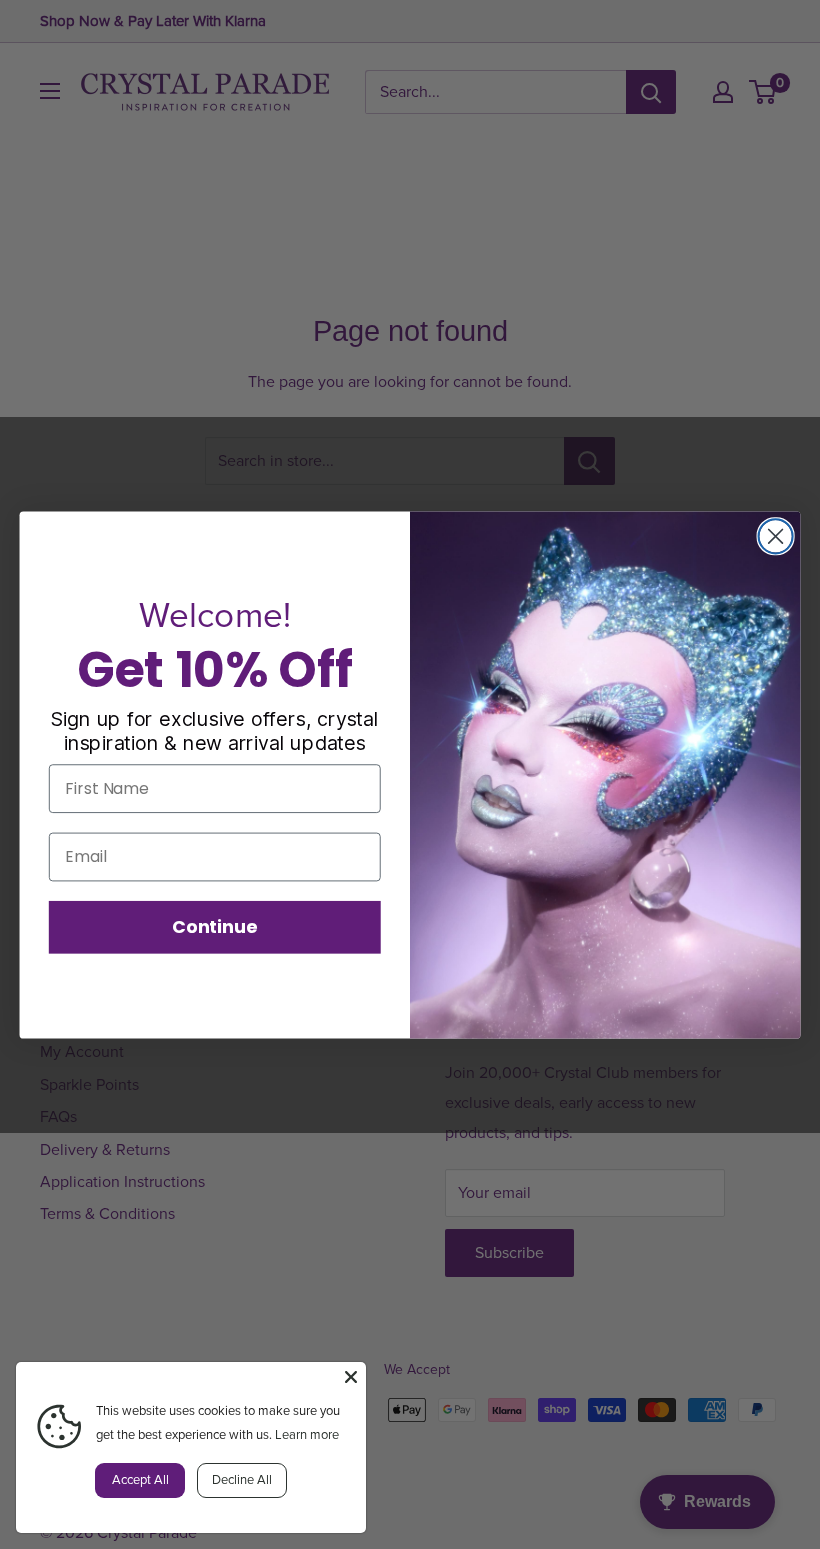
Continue (214, 926)
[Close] (351, 1377)
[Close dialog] (776, 536)
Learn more (307, 1435)
